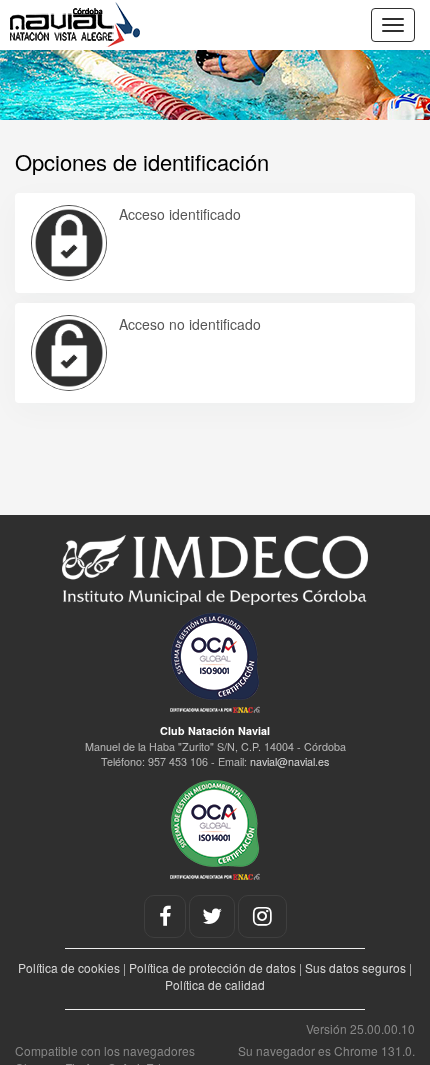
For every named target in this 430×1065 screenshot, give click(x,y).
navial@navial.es (289, 761)
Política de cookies (69, 967)
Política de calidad (215, 984)
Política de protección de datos (212, 967)
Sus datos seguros (355, 967)
